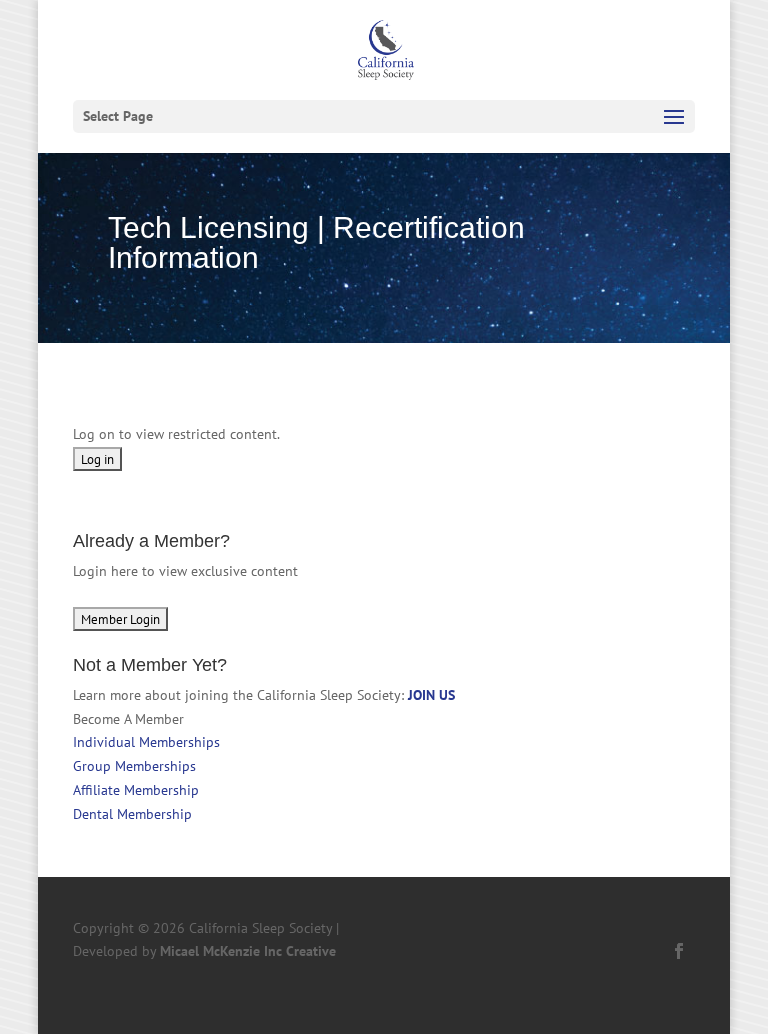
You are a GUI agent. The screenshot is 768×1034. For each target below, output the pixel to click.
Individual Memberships (146, 742)
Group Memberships (134, 766)
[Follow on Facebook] (679, 951)
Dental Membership (132, 814)
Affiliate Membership (136, 790)
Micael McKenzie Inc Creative (248, 951)
